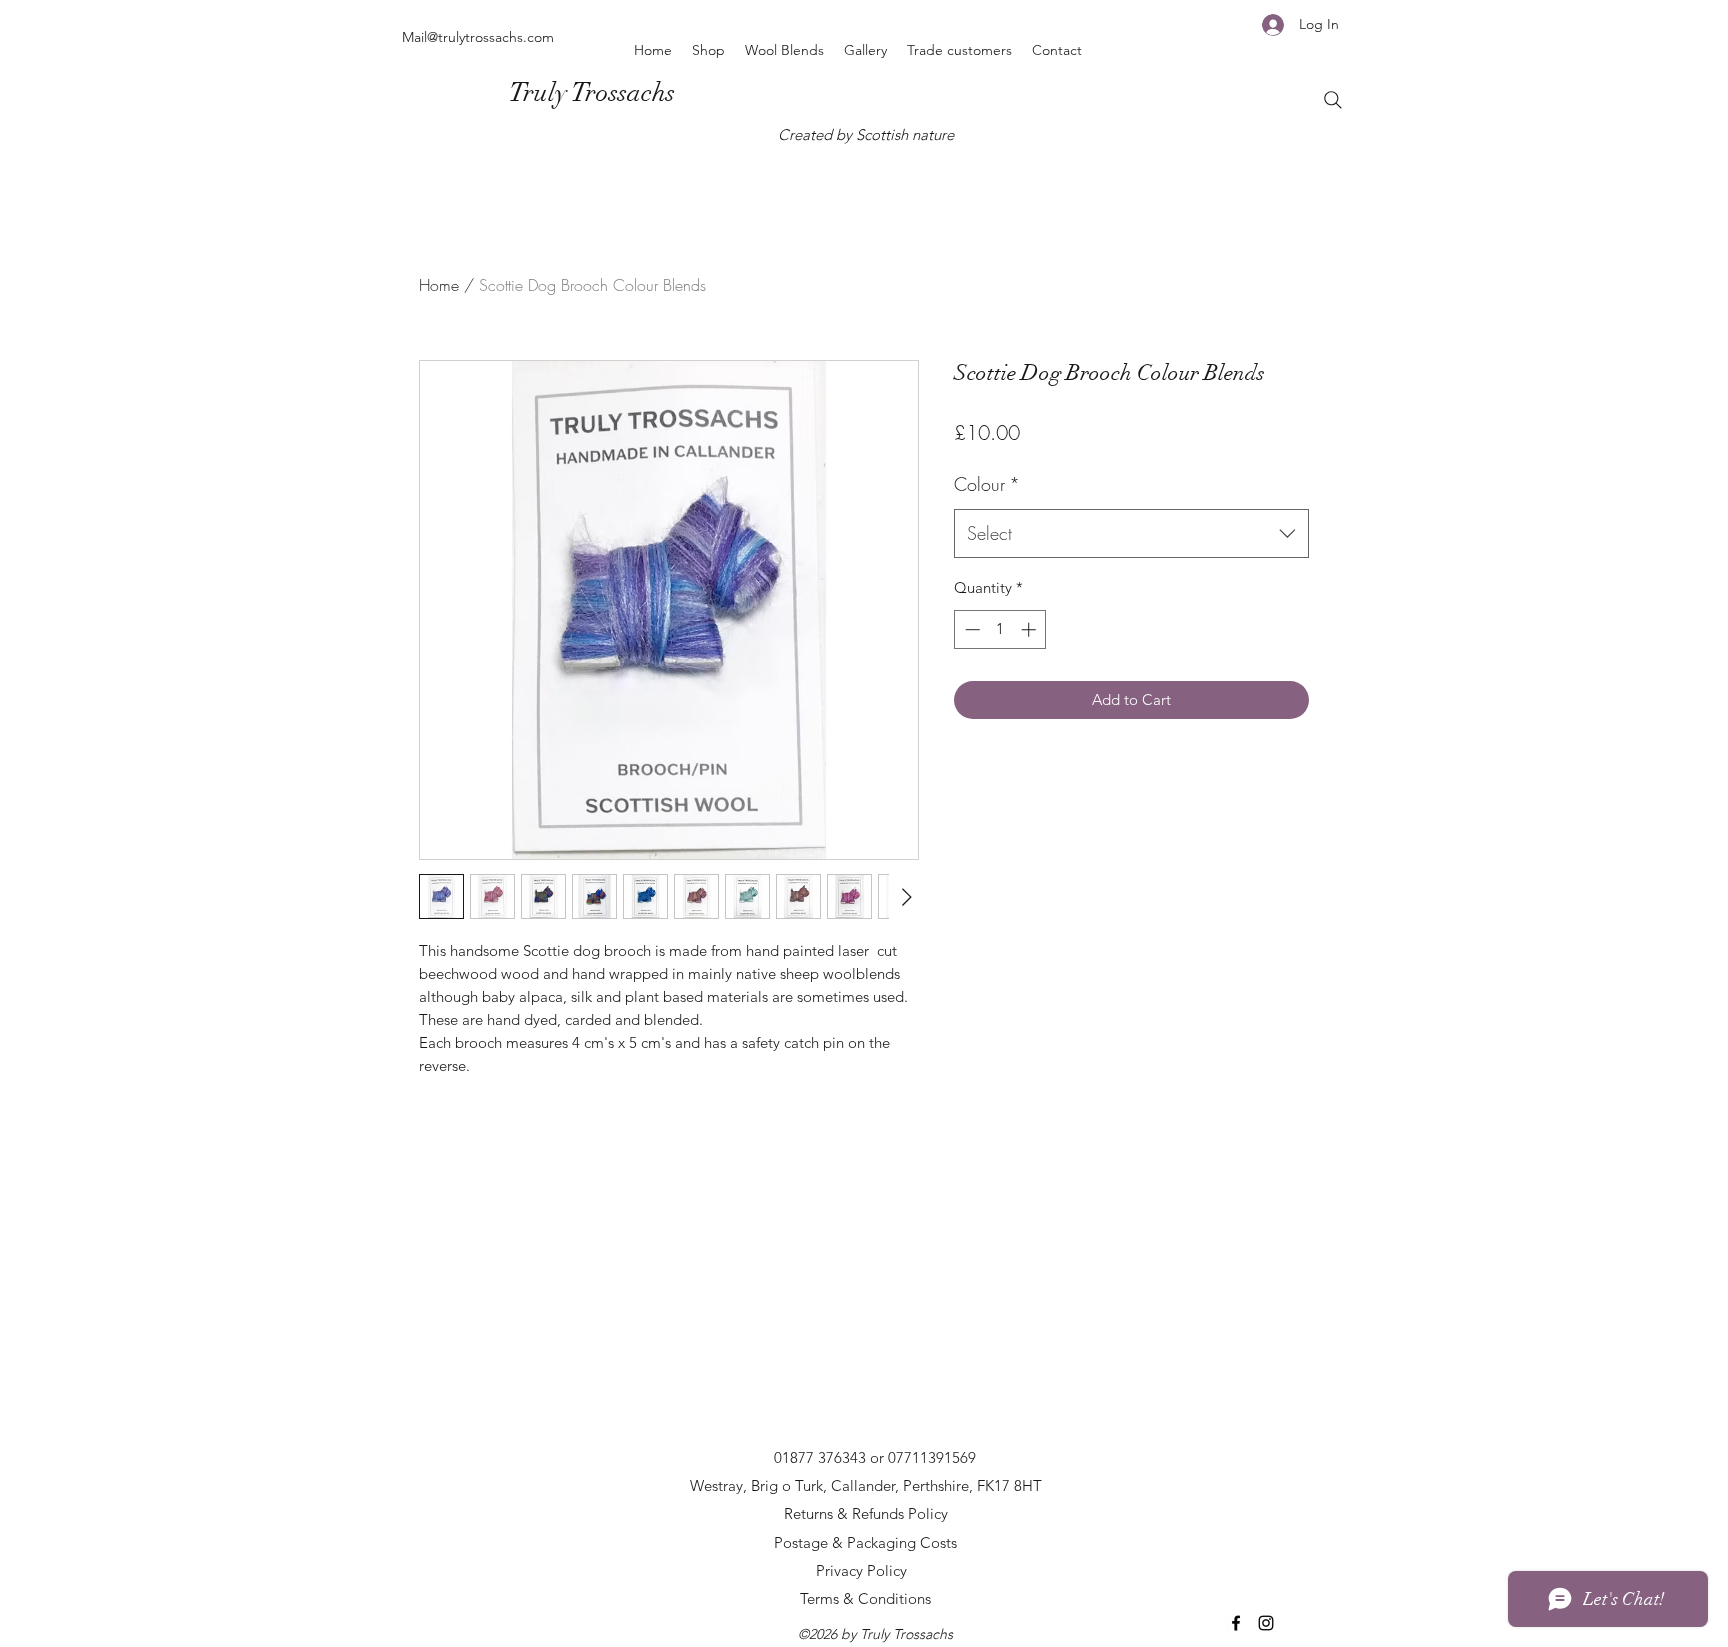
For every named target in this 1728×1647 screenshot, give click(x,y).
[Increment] (1030, 629)
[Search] (1333, 100)
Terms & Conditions (865, 1598)
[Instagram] (1266, 1623)
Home (439, 285)
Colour (987, 484)
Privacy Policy (861, 1570)
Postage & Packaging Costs (865, 1542)
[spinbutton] (1000, 629)
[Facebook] (1236, 1623)
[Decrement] (970, 629)
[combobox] (1131, 534)
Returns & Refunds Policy (866, 1513)
